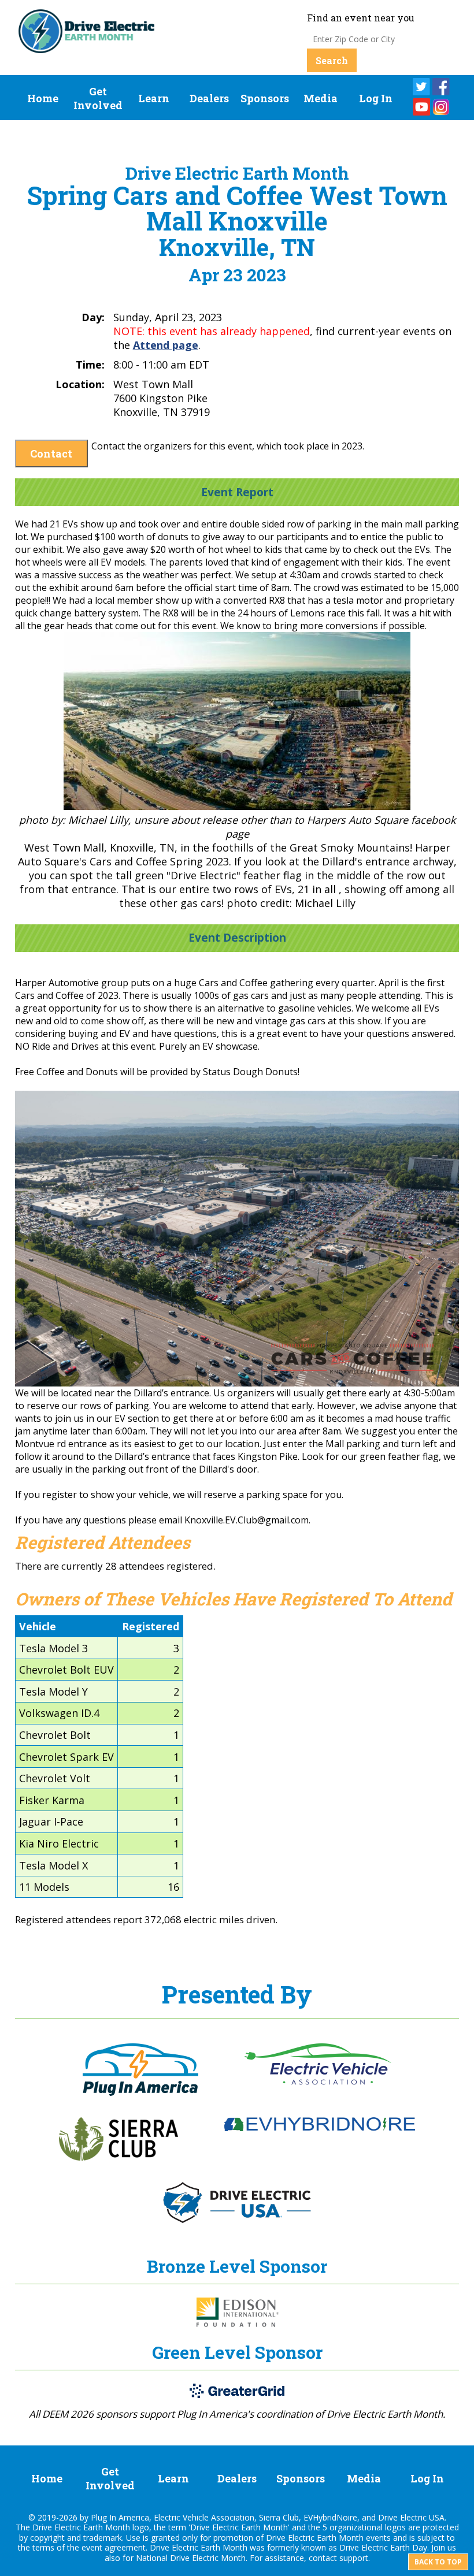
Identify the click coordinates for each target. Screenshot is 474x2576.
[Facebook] (441, 87)
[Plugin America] (140, 2092)
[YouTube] (421, 107)
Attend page (166, 345)
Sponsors (265, 98)
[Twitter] (421, 87)
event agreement (114, 2547)
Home (43, 98)
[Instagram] (441, 107)
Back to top (438, 2562)
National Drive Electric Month (191, 2558)
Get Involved (98, 98)
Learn (154, 98)
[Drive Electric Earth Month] (87, 48)
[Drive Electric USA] (237, 2220)
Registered (151, 1626)
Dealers (209, 98)
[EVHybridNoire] (320, 2128)
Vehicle (38, 1626)
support (354, 2558)
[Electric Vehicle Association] (318, 2081)
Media (321, 98)
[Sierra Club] (118, 2157)
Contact (51, 454)
